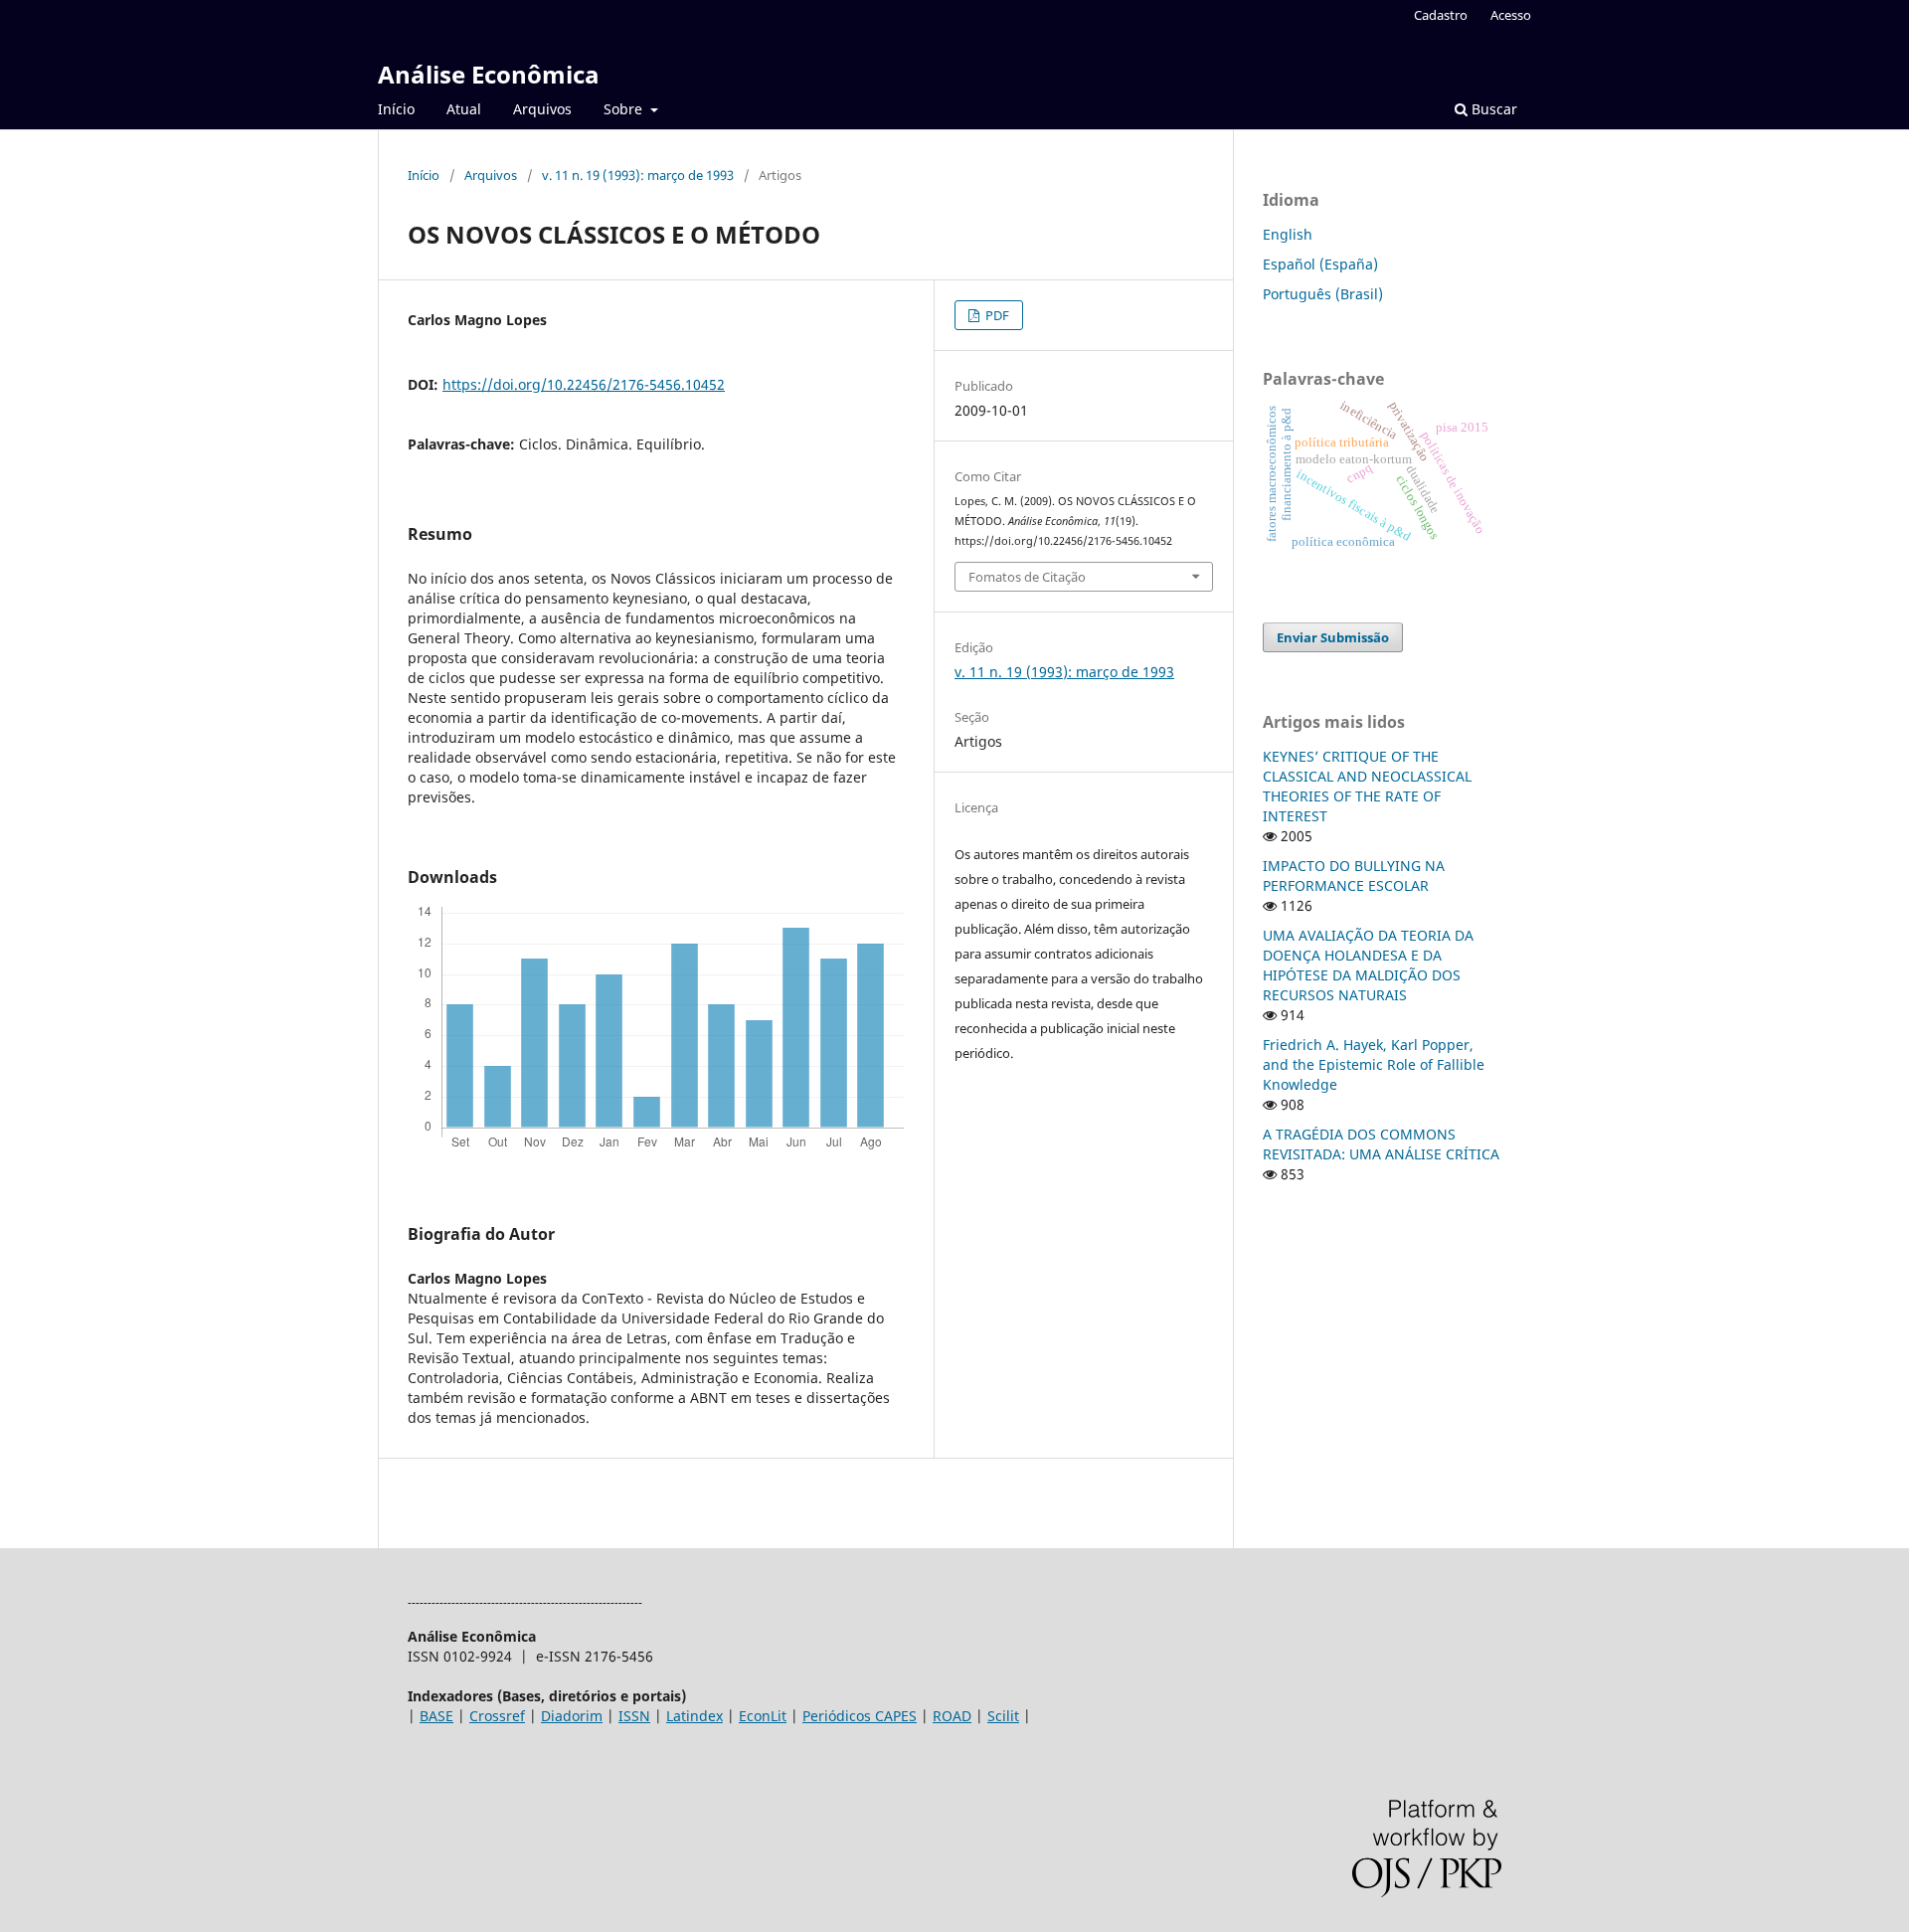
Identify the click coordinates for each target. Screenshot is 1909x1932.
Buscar (1492, 109)
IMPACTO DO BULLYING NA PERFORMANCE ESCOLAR (1354, 876)
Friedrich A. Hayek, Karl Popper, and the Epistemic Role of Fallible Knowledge (1374, 1064)
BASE (436, 1716)
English (1288, 234)
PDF (996, 315)
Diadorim (572, 1716)
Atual (464, 109)
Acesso (1511, 15)
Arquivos (542, 109)
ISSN (634, 1716)
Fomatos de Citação (1027, 577)
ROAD (952, 1716)
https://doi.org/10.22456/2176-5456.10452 (584, 384)
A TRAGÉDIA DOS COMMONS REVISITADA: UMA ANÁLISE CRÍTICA (1381, 1144)
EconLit (763, 1716)
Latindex (694, 1716)
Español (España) (1320, 264)
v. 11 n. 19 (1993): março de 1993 (638, 175)
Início (396, 109)
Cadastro (1441, 15)
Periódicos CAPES (860, 1716)
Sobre (625, 109)
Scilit (1003, 1716)
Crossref (497, 1716)
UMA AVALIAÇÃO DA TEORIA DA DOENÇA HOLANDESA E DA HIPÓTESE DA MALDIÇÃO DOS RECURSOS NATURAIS (1368, 965)
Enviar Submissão (1333, 637)
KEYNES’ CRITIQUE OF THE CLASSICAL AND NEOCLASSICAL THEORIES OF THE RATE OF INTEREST (1367, 786)
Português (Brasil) (1323, 294)
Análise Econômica (489, 74)
